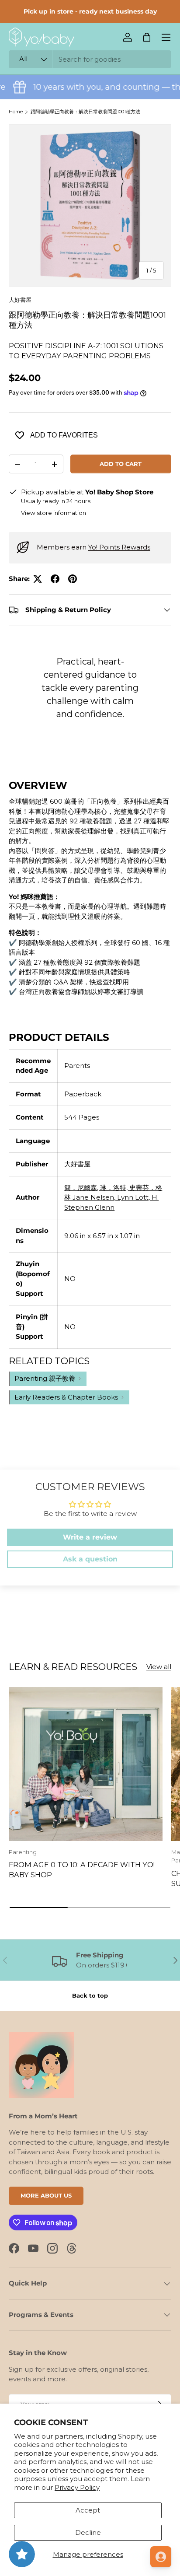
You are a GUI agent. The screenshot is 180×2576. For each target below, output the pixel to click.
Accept (88, 2510)
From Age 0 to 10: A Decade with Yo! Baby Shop (82, 1869)
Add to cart (121, 464)
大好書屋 (20, 300)
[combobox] (90, 59)
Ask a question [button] (90, 1559)
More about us (46, 2195)
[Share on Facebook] (55, 579)
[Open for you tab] (161, 2557)
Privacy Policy (77, 2487)
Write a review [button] (90, 1537)
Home (16, 112)
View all (159, 1667)
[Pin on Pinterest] (73, 579)
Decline (88, 2532)
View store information (54, 513)
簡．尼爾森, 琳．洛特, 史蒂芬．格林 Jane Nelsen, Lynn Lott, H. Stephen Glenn (113, 1197)
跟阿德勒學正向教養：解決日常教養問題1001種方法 (85, 112)
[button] (147, 37)
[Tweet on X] (38, 579)
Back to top (90, 1995)
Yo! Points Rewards (119, 547)
